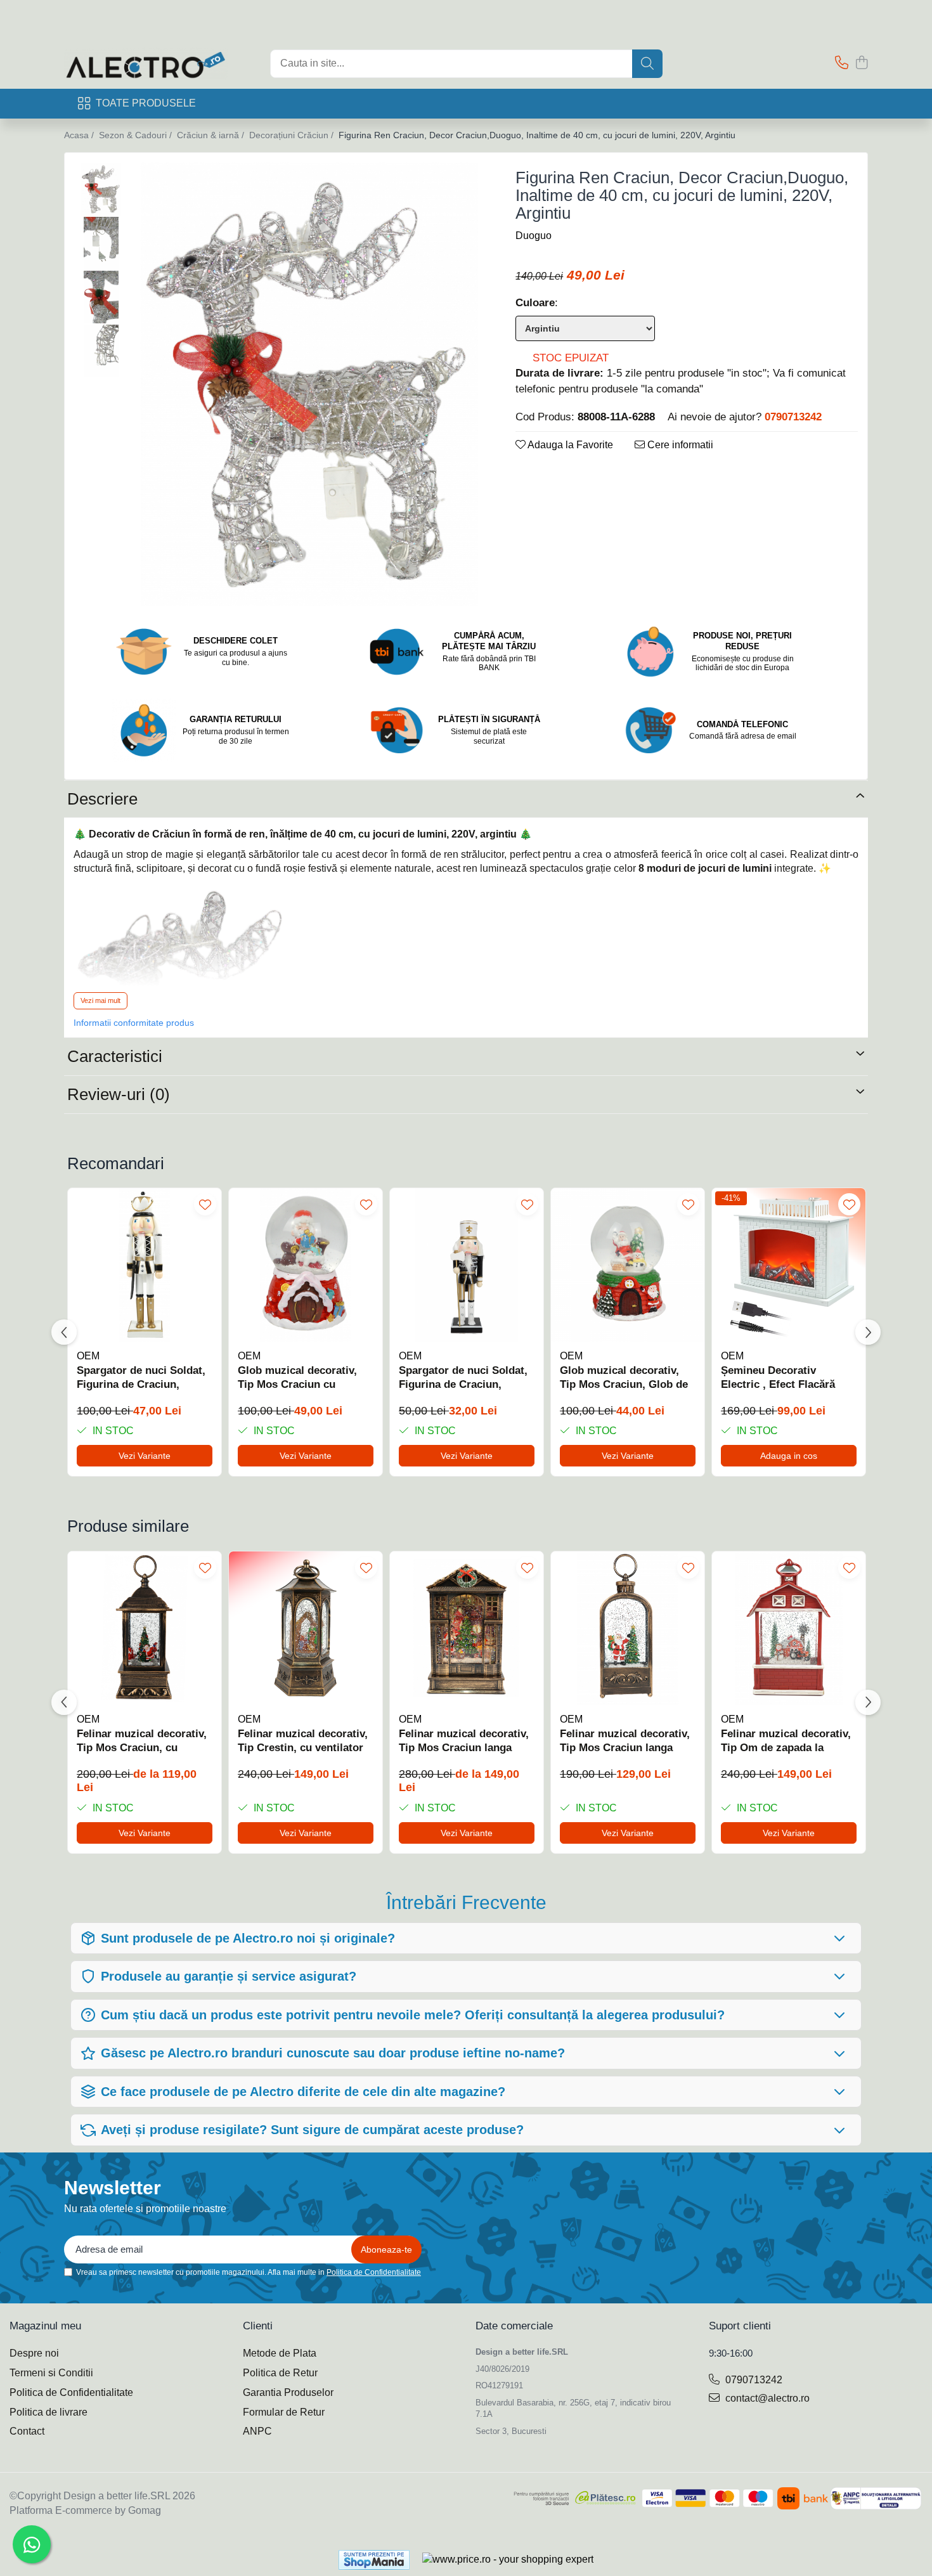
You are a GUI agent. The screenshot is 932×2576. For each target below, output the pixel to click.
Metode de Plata (280, 2353)
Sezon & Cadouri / (137, 135)
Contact (27, 2431)
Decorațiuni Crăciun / (293, 135)
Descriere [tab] (102, 799)
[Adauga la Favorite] (205, 1204)
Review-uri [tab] (119, 1094)
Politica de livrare (49, 2412)
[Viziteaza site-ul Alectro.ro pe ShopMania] (374, 2560)
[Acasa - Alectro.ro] (158, 63)
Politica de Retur (280, 2373)
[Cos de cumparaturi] (861, 63)
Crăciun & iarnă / (212, 135)
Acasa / (80, 135)
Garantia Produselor (288, 2392)
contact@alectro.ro (766, 2398)
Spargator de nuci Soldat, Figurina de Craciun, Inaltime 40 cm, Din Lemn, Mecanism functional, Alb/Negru (142, 1378)
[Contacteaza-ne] (842, 63)
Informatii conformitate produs (134, 1023)
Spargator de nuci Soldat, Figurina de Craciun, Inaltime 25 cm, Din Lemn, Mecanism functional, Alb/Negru (464, 1378)
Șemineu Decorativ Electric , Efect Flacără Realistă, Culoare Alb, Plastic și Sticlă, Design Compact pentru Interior (782, 1378)
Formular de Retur (284, 2412)
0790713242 (753, 2380)
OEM (88, 1356)
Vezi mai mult (100, 1000)
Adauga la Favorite (569, 445)
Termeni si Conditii (51, 2373)
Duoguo (534, 236)
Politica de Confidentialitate (374, 2272)
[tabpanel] (309, 384)
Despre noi (34, 2353)
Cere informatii (679, 445)
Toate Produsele (146, 103)
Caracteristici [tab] (115, 1056)
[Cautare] (647, 64)
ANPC (257, 2431)
